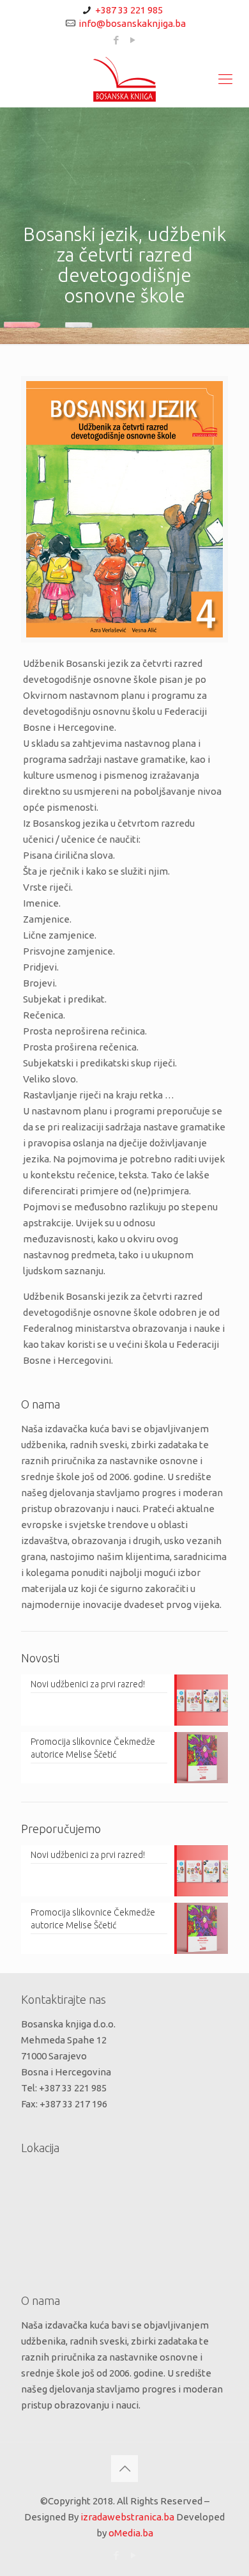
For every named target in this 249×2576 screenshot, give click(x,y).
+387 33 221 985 (129, 10)
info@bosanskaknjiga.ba (132, 23)
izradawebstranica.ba (127, 2517)
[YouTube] (133, 40)
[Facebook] (117, 40)
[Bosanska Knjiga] (124, 79)
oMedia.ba (131, 2533)
